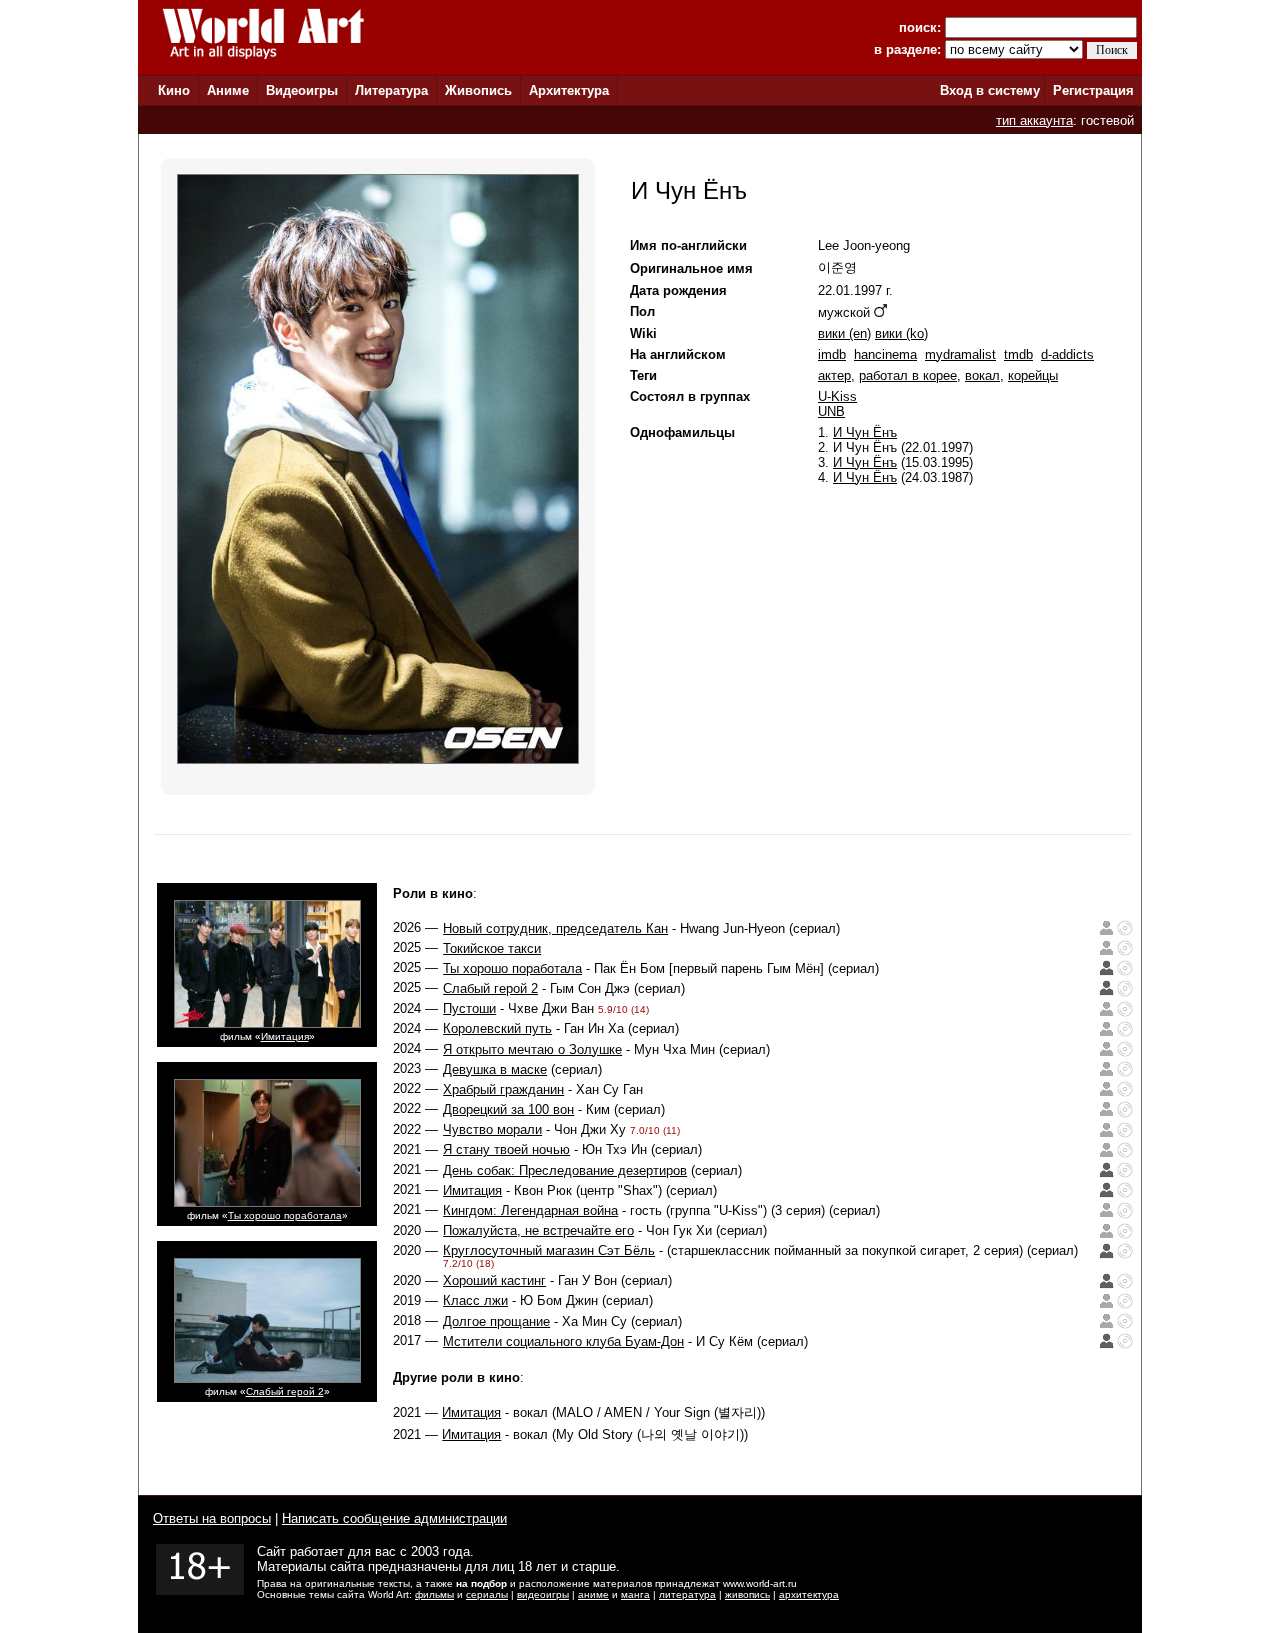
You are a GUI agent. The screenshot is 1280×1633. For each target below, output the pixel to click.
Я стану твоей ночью (506, 1149)
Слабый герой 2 (285, 1391)
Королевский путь (497, 1028)
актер (834, 375)
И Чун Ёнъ (865, 432)
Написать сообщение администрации (394, 1518)
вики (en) (844, 333)
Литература (391, 90)
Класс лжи (475, 1300)
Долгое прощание (496, 1321)
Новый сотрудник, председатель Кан (555, 928)
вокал (982, 375)
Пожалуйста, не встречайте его (538, 1230)
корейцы (1033, 375)
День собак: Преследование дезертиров (565, 1170)
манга (635, 1594)
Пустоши (469, 1008)
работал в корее (908, 375)
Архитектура (569, 90)
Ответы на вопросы (212, 1518)
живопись (747, 1594)
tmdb (1018, 354)
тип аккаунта (1034, 120)
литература (687, 1594)
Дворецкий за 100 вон (508, 1109)
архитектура (809, 1594)
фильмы (434, 1594)
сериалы (487, 1594)
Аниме (228, 90)
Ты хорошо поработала (285, 1215)
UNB (831, 411)
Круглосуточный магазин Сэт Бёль (549, 1250)
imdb (832, 354)
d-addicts (1067, 354)
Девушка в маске (495, 1069)
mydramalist (960, 354)
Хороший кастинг (494, 1280)
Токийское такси (492, 948)
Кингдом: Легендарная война (530, 1210)
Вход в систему (990, 90)
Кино (174, 90)
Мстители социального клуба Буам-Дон (563, 1341)
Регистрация (1093, 90)
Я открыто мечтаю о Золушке (532, 1049)
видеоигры (543, 1594)
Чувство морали (492, 1129)
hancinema (885, 354)
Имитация (285, 1036)
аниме (593, 1594)
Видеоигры (302, 90)
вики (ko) (901, 333)
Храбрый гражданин (503, 1089)
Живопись (478, 90)
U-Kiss (837, 396)
